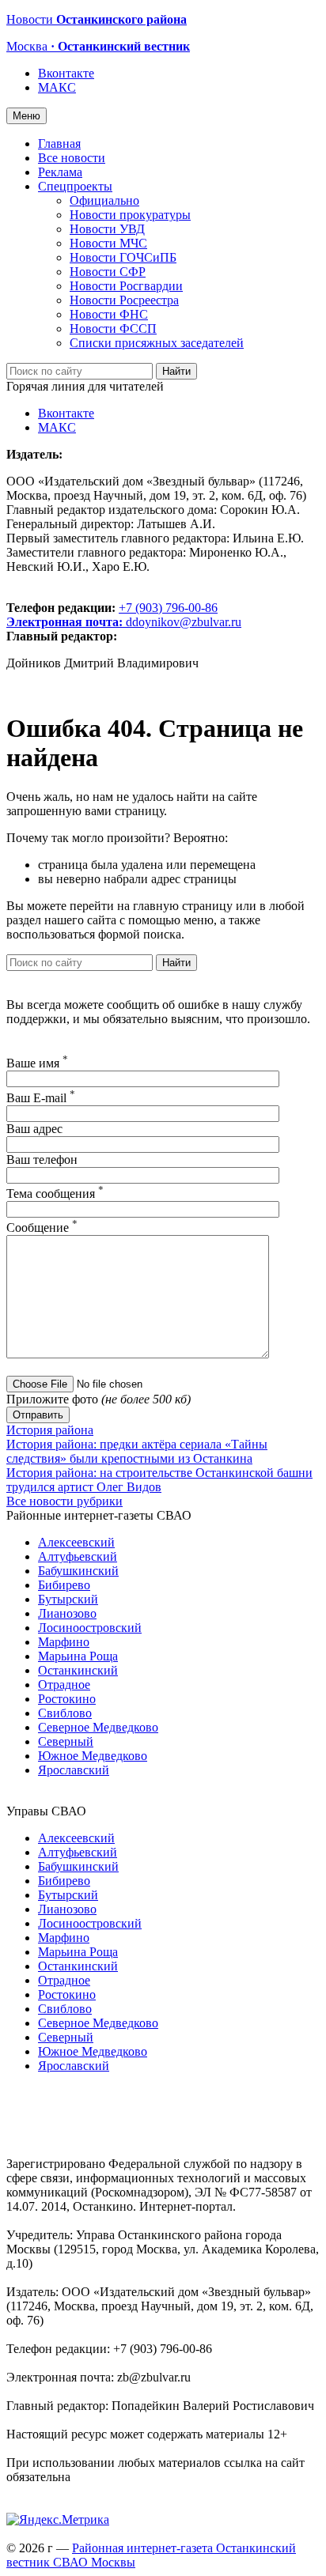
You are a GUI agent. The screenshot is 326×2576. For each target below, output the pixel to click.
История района (50, 1430)
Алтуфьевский (78, 1556)
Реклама (60, 172)
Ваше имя (37, 1063)
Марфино (64, 1642)
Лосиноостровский (90, 1628)
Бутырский (68, 1599)
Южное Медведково (93, 1756)
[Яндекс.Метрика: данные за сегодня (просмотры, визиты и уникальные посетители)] (58, 2520)
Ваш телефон (42, 1160)
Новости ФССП (113, 329)
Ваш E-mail (41, 1098)
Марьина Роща (78, 1656)
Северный (66, 1741)
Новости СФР (108, 272)
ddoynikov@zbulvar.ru (184, 622)
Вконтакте (66, 73)
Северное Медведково (98, 1727)
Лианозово (67, 1613)
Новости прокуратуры (130, 215)
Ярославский (74, 1770)
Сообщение (42, 1228)
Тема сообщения (55, 1194)
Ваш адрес (34, 1129)
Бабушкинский (78, 1571)
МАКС (57, 87)
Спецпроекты (75, 186)
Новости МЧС (108, 243)
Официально (104, 200)
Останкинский (78, 1670)
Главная (59, 144)
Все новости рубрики (64, 1501)
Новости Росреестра (124, 300)
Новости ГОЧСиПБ (123, 257)
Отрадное (64, 1685)
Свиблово (65, 1713)
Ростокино (67, 1699)
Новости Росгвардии (126, 286)
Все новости (72, 158)
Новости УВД (107, 229)
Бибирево (64, 1585)
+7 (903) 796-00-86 (112, 615)
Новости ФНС (109, 314)
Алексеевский (76, 1542)
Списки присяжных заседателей (157, 343)
